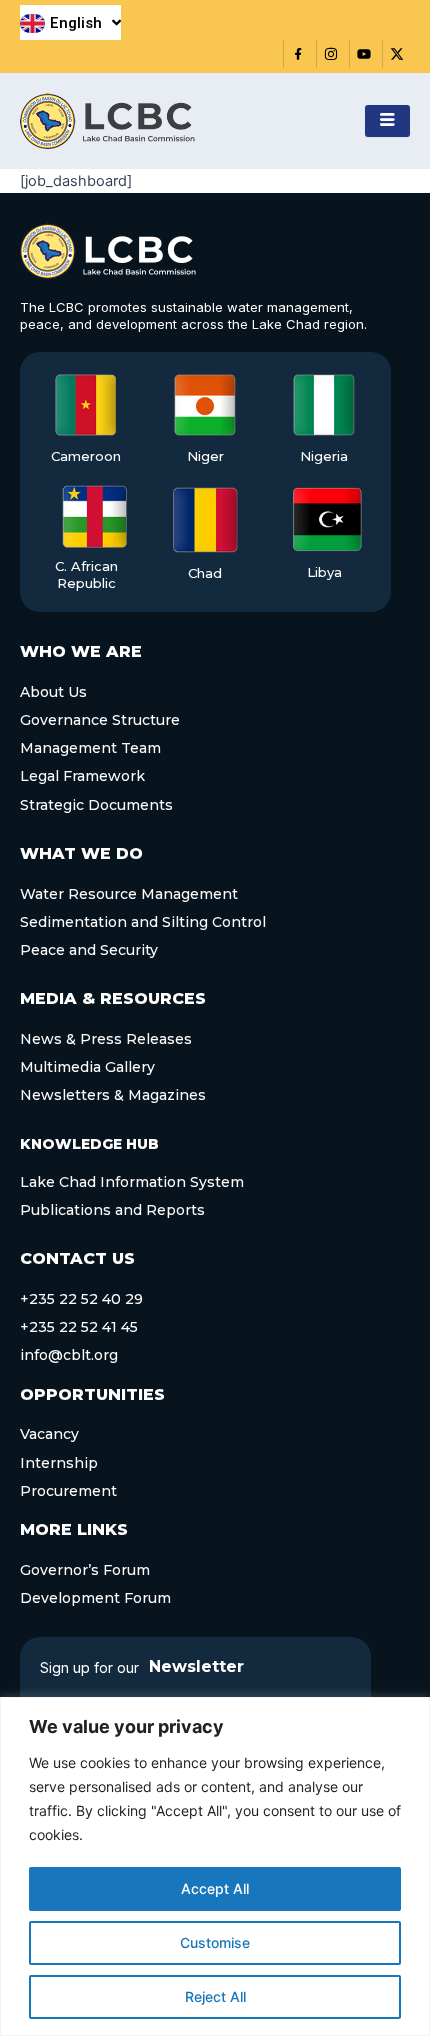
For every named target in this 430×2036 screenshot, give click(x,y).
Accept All (215, 1888)
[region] (215, 1866)
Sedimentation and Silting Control (143, 922)
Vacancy (49, 1434)
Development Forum (95, 1598)
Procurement (68, 1491)
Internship (59, 1463)
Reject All (215, 1996)
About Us (53, 692)
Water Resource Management (129, 894)
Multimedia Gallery (87, 1067)
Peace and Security (89, 950)
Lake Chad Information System (132, 1182)
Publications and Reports (112, 1210)
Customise (215, 1942)
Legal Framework (82, 776)
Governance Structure (100, 720)
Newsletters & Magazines (113, 1095)
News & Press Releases (106, 1039)
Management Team (90, 748)
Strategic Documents (96, 805)
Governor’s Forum (85, 1570)
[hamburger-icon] (387, 121)
